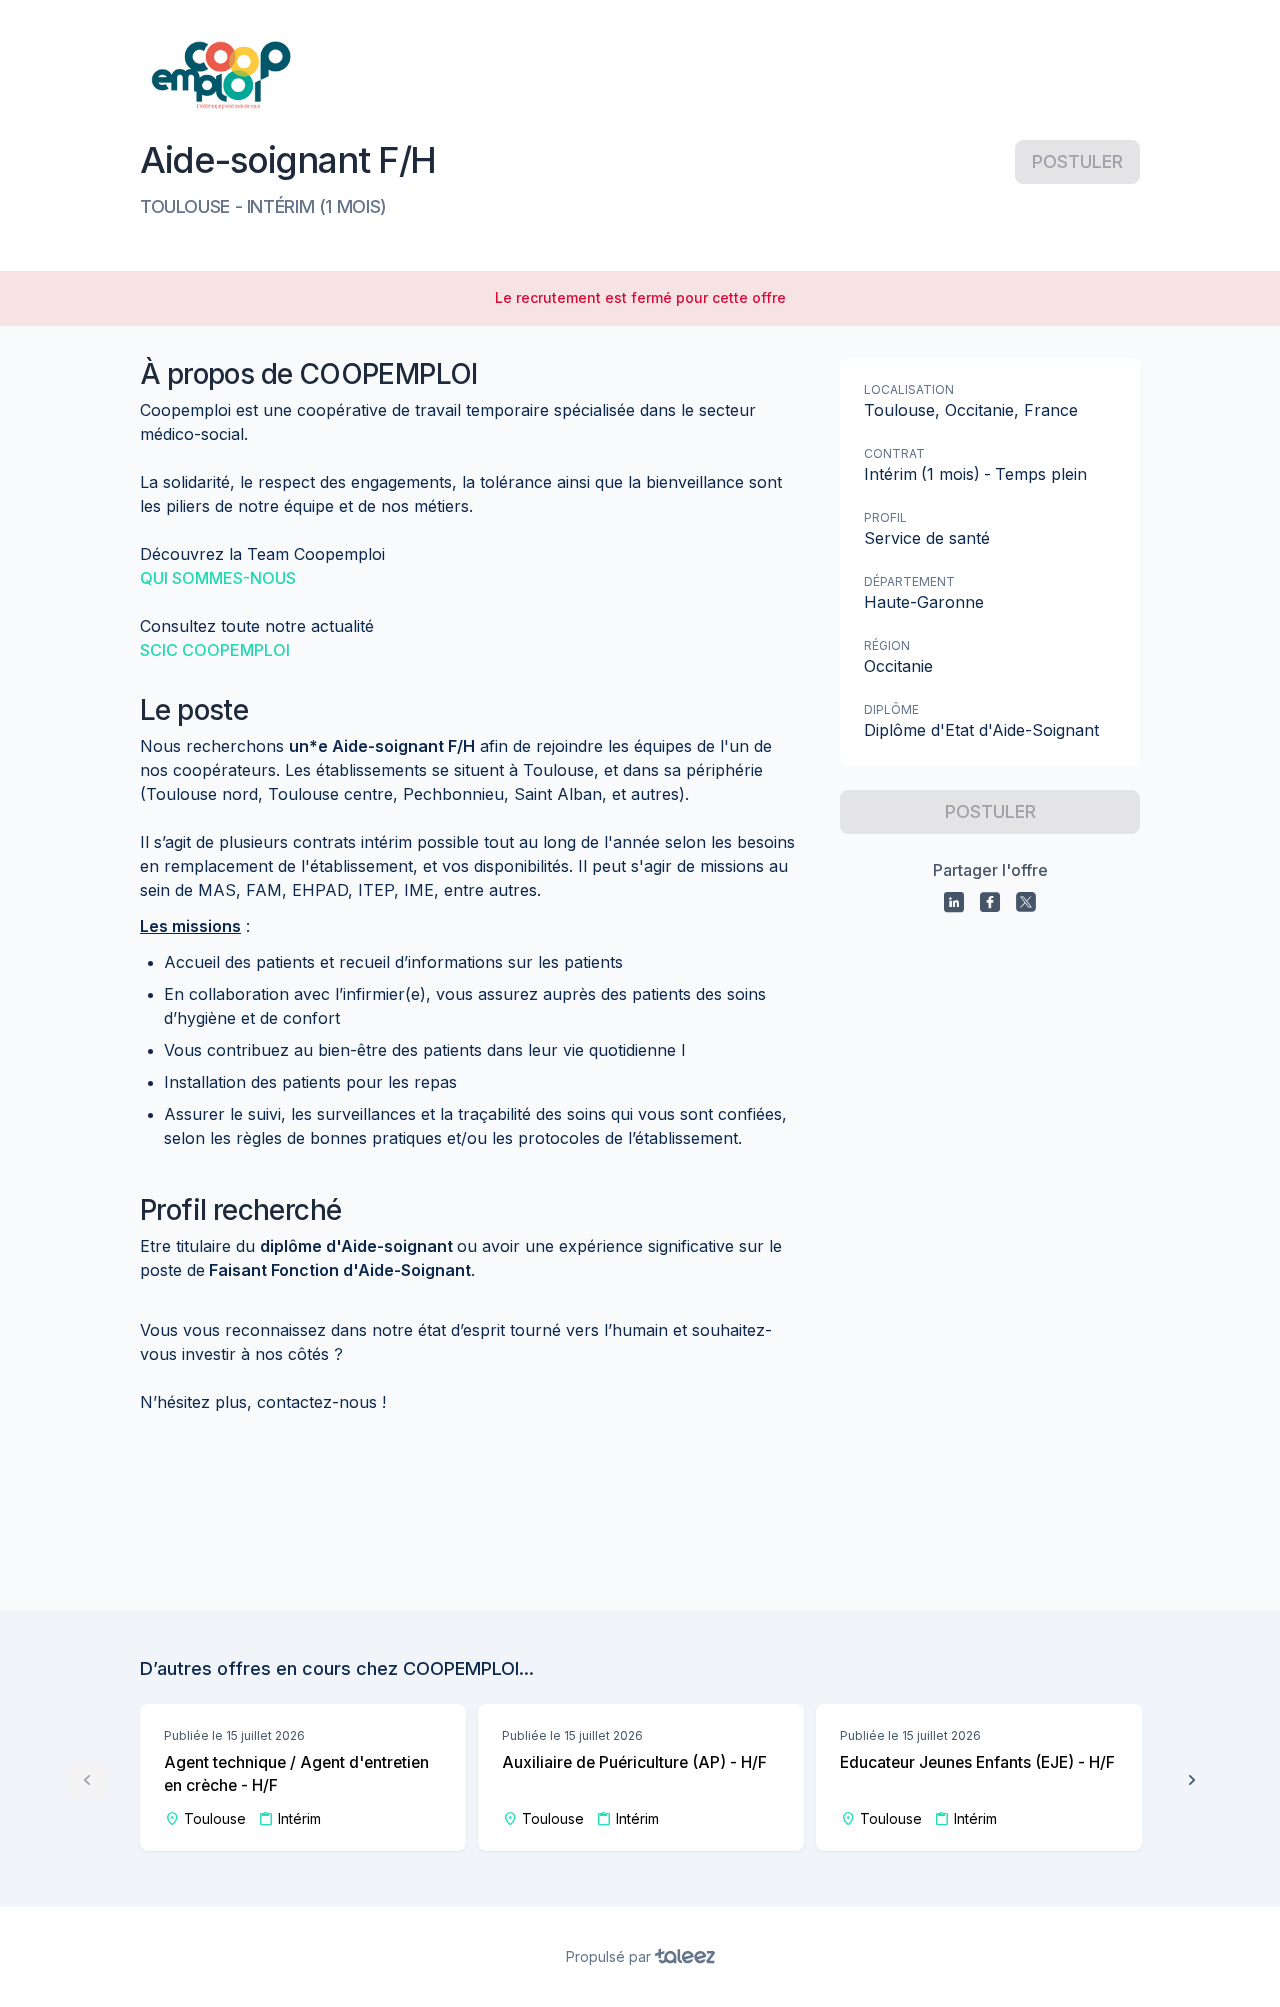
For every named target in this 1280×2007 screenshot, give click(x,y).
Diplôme (891, 709)
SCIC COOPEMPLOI (215, 650)
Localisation (909, 389)
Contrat (894, 453)
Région (887, 645)
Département (909, 581)
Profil (885, 517)
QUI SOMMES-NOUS (218, 578)
